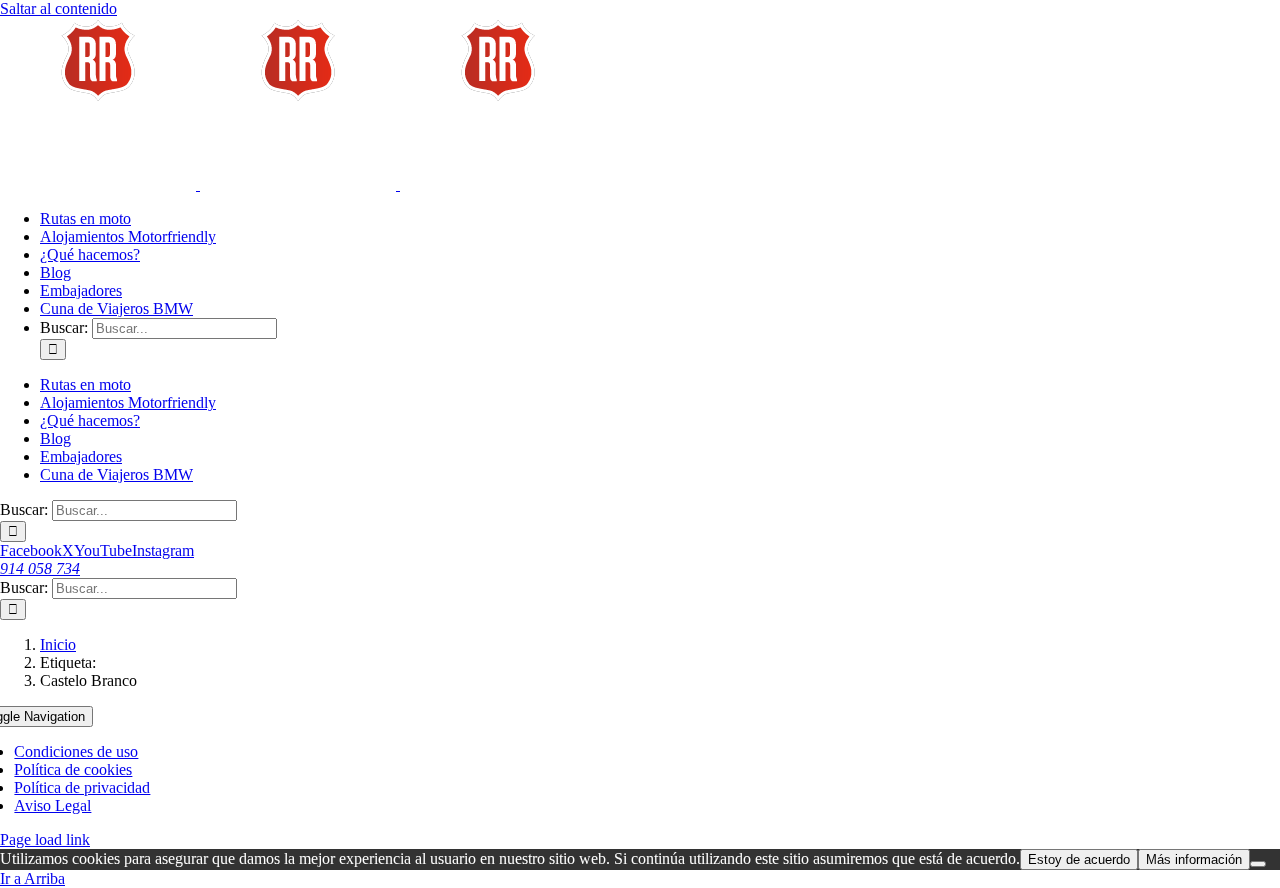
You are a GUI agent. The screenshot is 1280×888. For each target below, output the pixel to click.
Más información (1194, 859)
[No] (1258, 864)
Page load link (45, 839)
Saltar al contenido (58, 8)
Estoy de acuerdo (1079, 859)
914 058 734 (40, 568)
